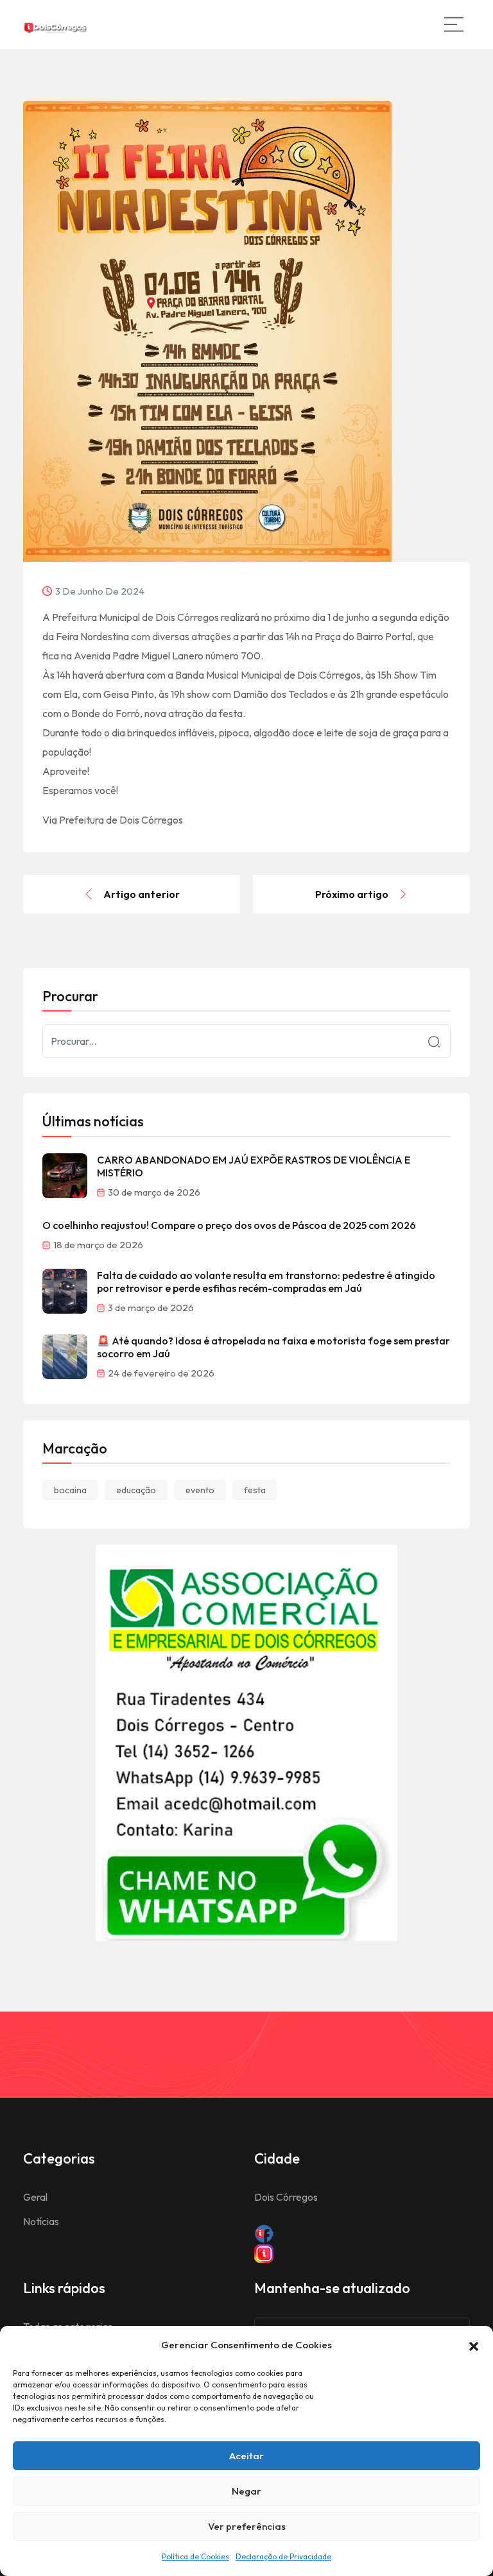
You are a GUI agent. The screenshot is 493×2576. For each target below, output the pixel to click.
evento (200, 1490)
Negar (246, 2491)
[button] (474, 2345)
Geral (35, 2197)
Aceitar (246, 2456)
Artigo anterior (142, 894)
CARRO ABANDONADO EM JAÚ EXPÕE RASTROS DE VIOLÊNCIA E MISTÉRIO (254, 1166)
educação (136, 1490)
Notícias (41, 2221)
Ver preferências (247, 2526)
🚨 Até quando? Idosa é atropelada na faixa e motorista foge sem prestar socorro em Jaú (273, 1347)
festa (255, 1490)
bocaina (70, 1490)
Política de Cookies (195, 2556)
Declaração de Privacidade (283, 2556)
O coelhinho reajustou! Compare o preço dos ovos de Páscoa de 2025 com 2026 (229, 1225)
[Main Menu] (454, 24)
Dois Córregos (286, 2197)
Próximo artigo (352, 894)
